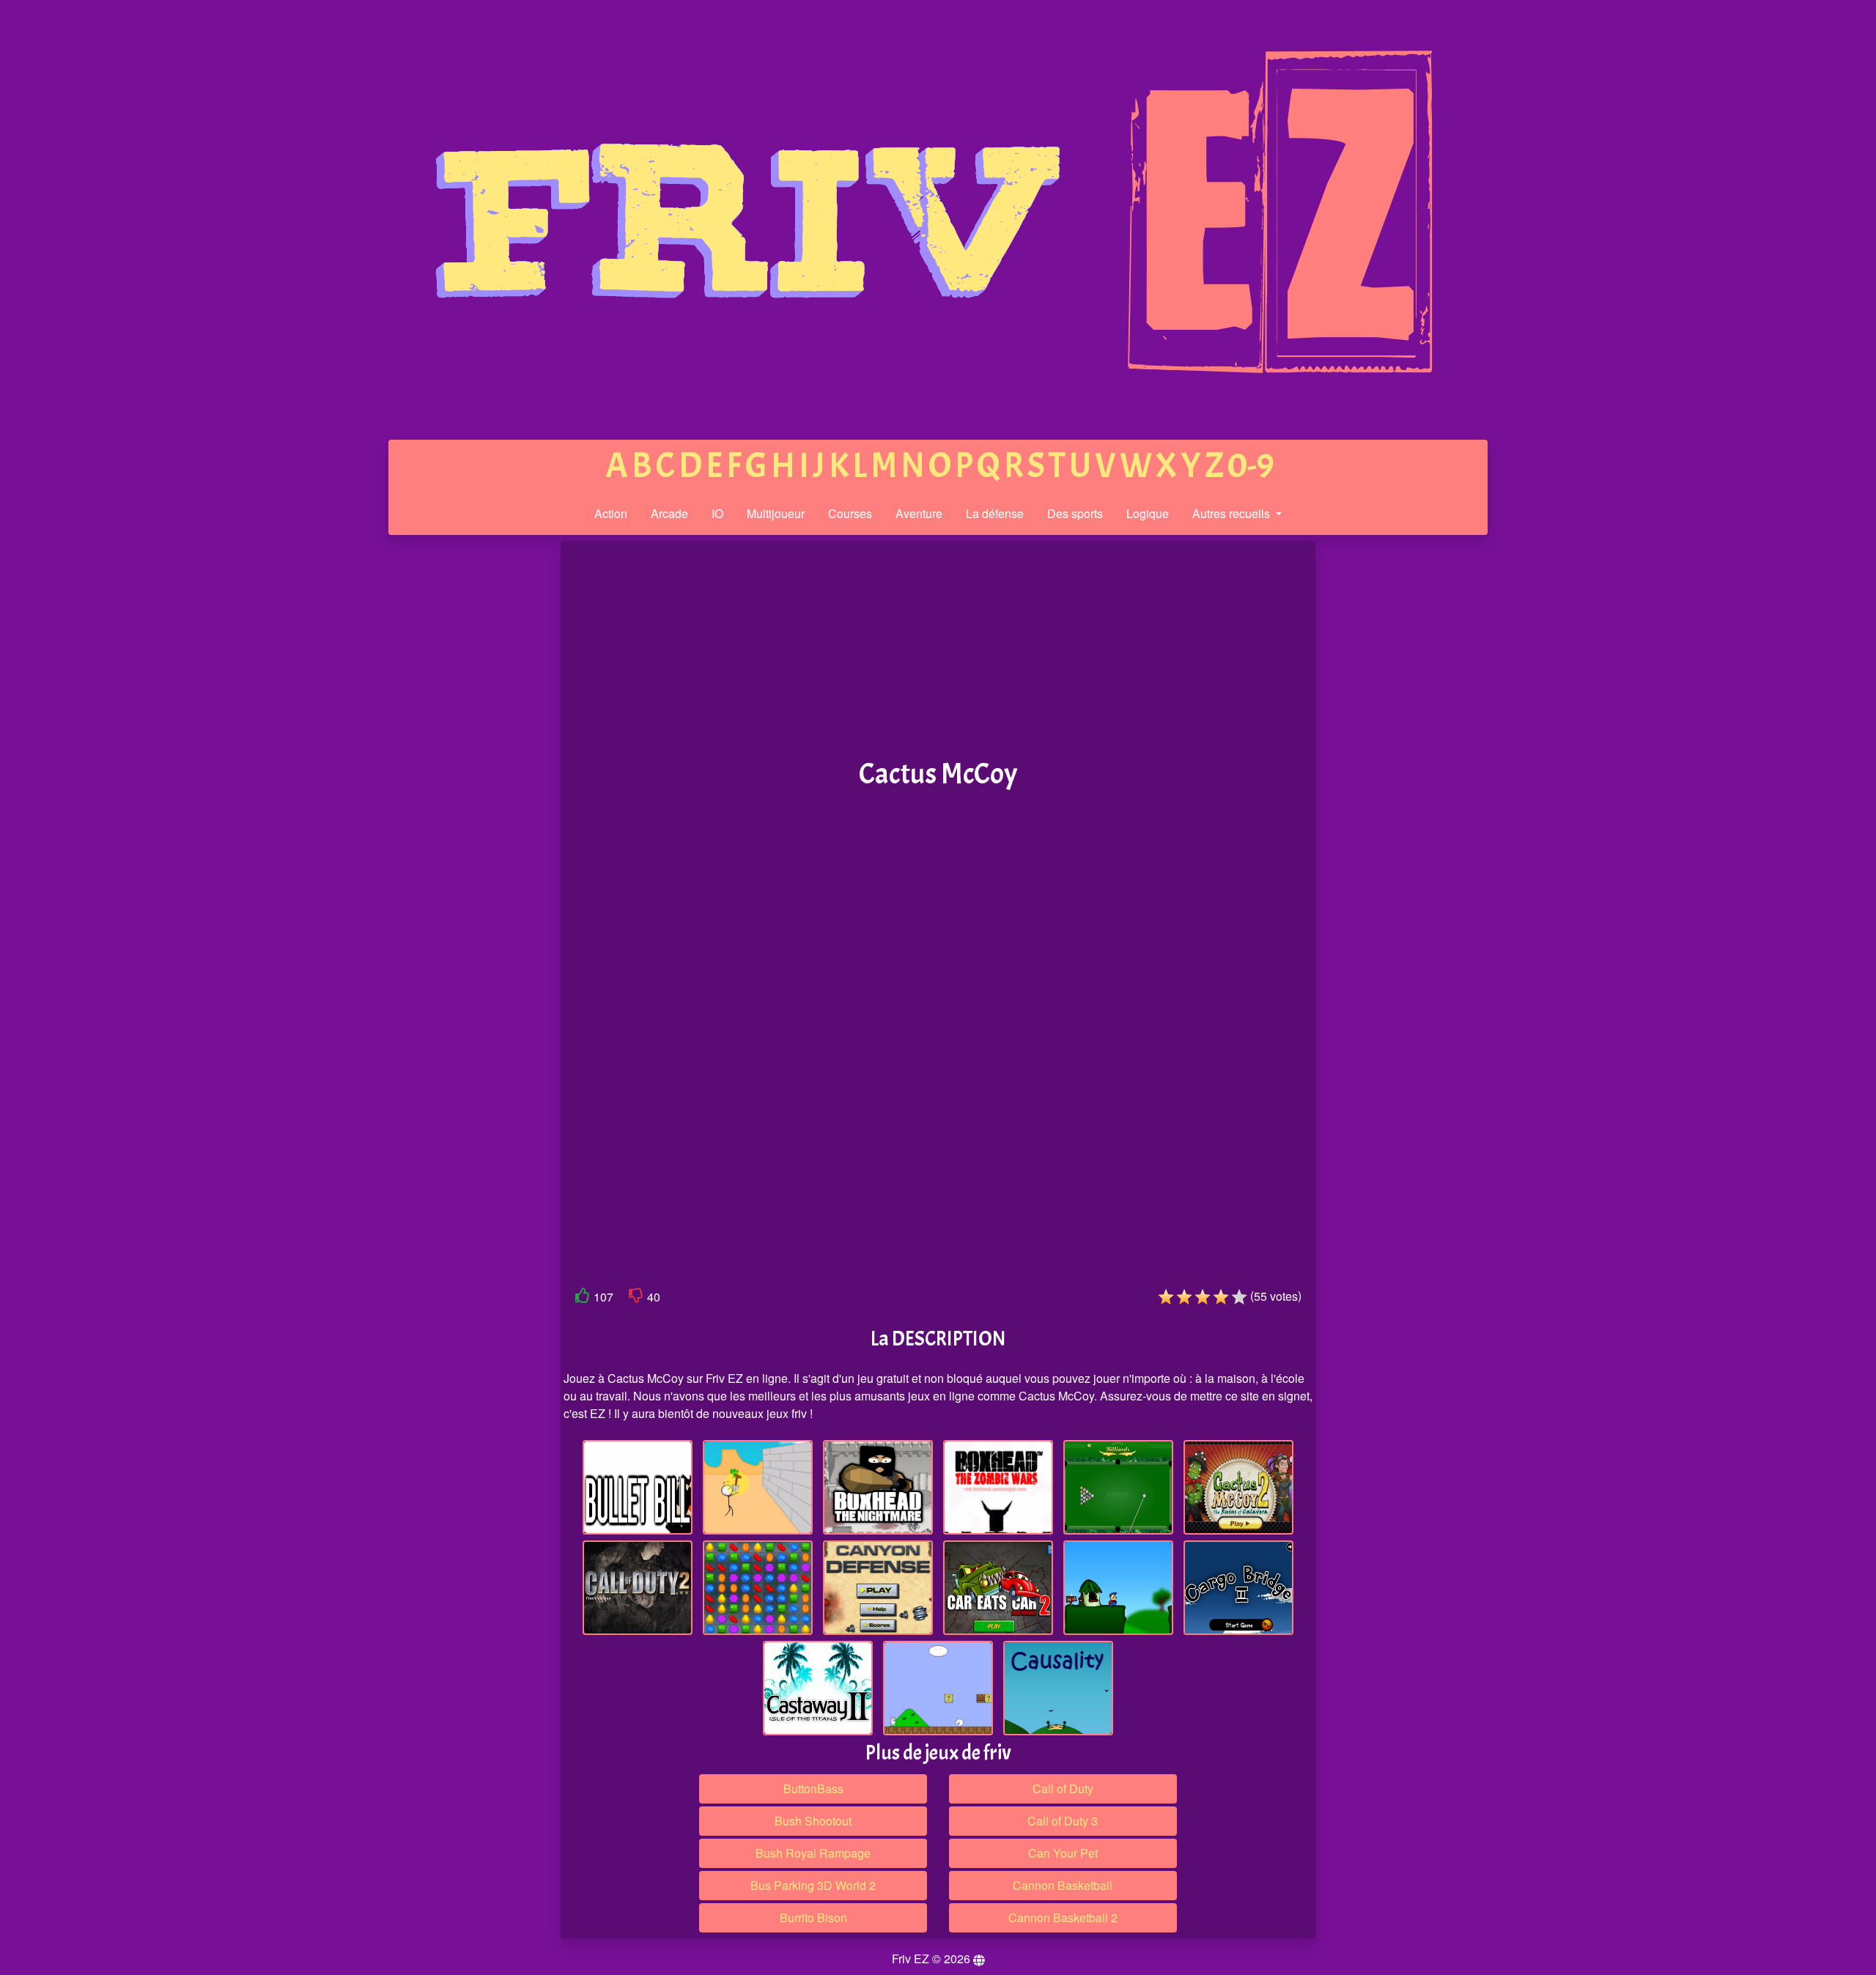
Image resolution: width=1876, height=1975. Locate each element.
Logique (1148, 513)
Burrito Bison (813, 1917)
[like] (583, 1298)
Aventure (919, 513)
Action (611, 513)
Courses (850, 513)
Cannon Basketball (1063, 1885)
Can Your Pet (1063, 1853)
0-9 (1251, 466)
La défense (995, 513)
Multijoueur (776, 513)
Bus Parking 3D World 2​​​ (813, 1885)
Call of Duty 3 (1063, 1821)
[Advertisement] (449, 768)
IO (717, 513)
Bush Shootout (813, 1821)
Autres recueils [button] (1233, 513)
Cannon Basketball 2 (1063, 1917)
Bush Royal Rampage (813, 1853)
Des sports (1075, 513)
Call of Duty (1063, 1788)
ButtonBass (813, 1788)
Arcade (669, 513)
